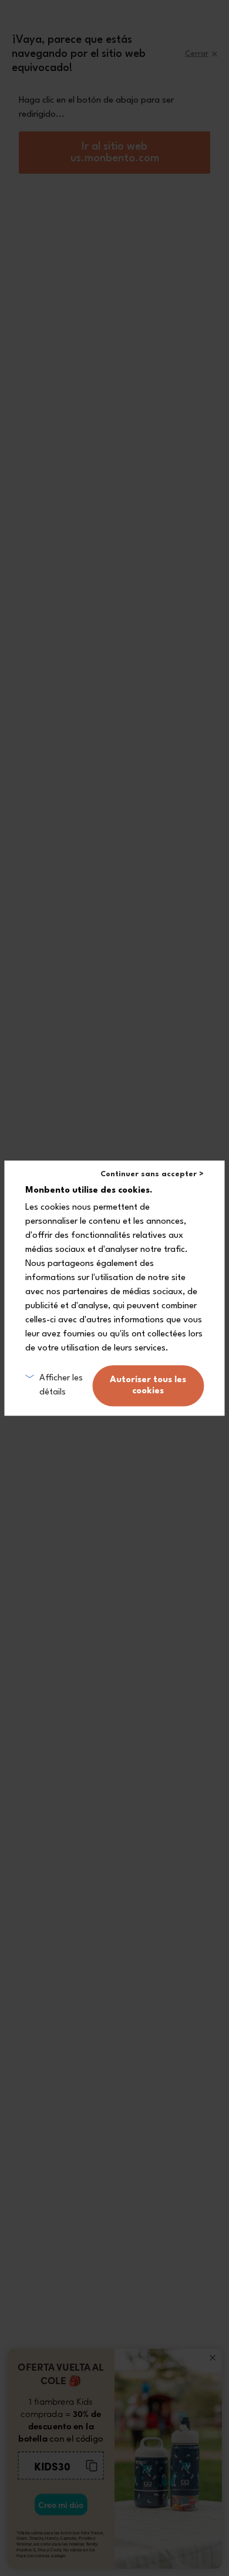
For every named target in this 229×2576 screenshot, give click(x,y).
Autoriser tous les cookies (148, 1386)
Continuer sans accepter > (152, 1174)
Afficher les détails (61, 1385)
